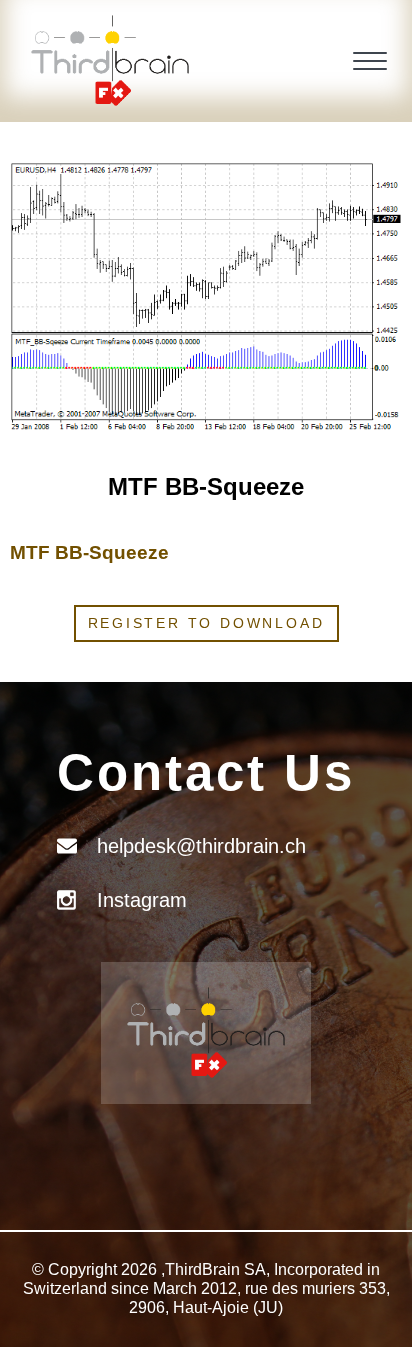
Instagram (142, 900)
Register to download (206, 623)
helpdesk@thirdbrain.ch (201, 846)
